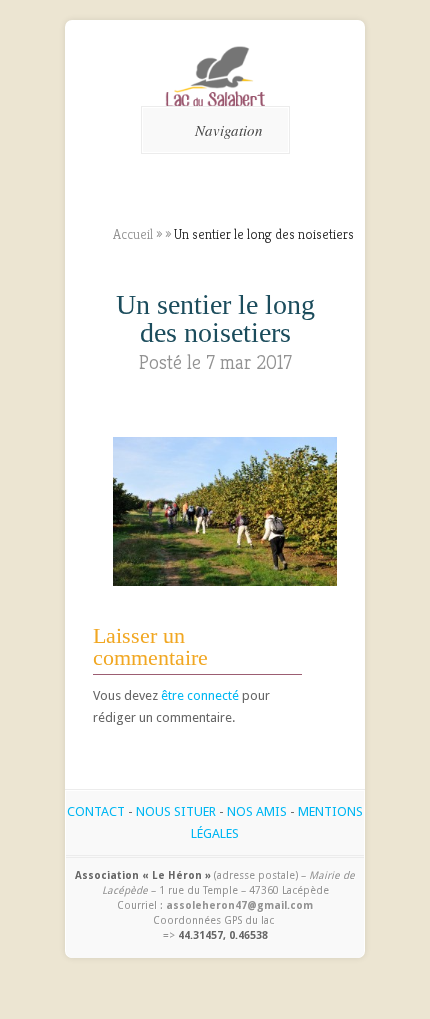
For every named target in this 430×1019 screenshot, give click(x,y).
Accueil (133, 234)
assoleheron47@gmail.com (239, 905)
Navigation (229, 130)
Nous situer (176, 811)
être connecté (200, 695)
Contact (96, 811)
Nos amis (257, 811)
